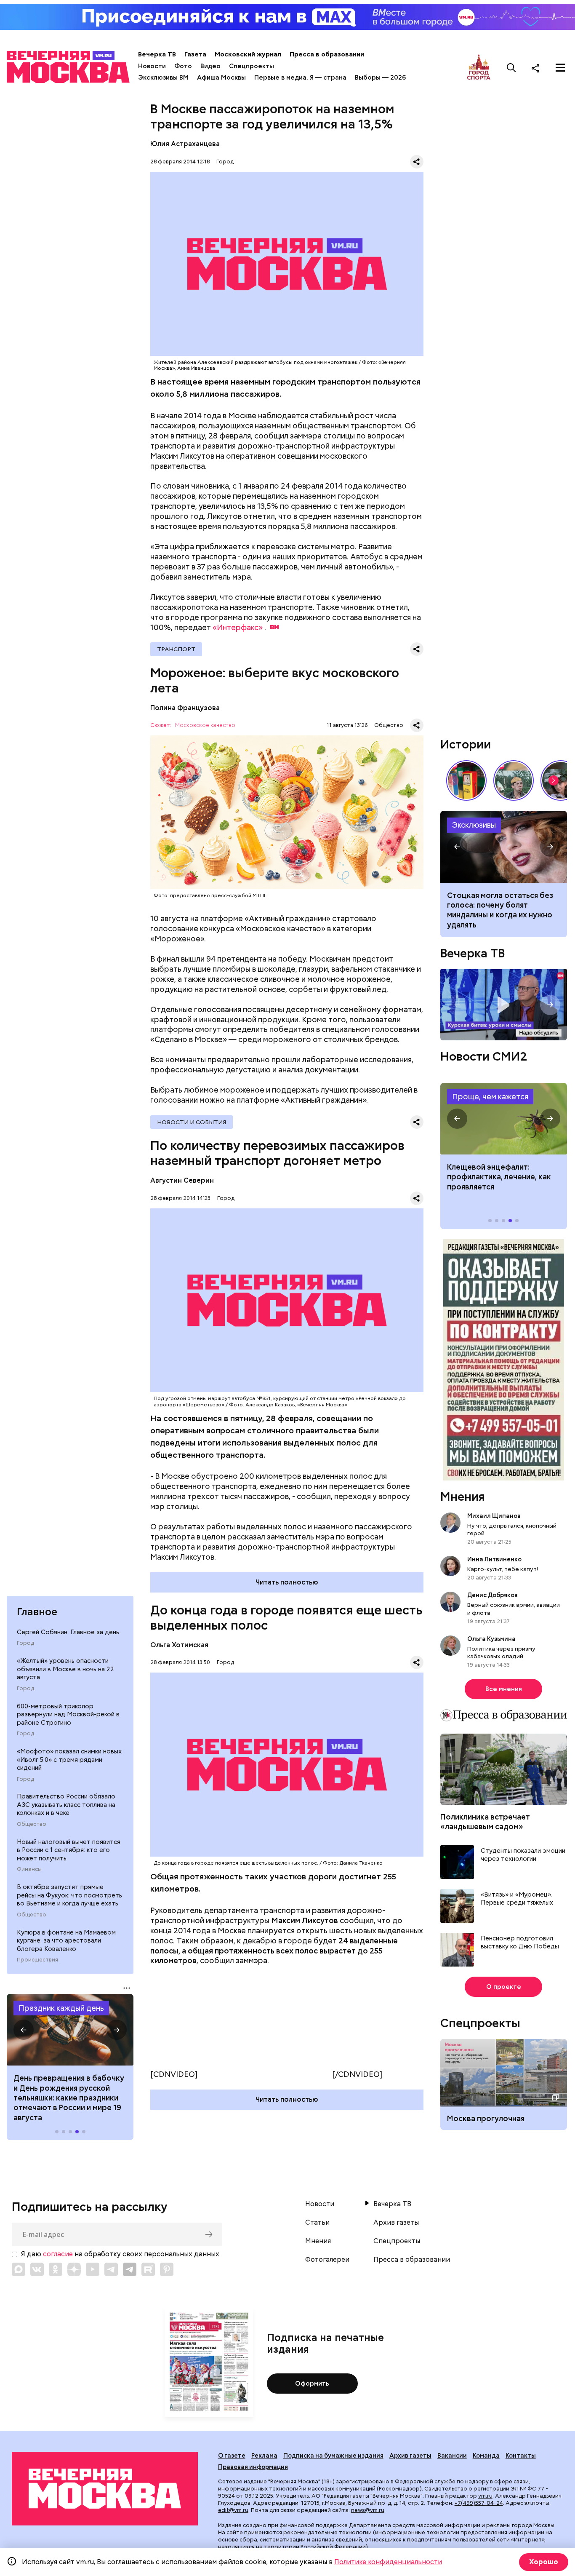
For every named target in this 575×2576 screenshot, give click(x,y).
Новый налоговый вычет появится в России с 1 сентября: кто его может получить (69, 1850)
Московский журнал (248, 54)
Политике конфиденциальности (388, 2562)
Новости (152, 66)
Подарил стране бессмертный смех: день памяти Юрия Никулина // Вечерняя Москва (514, 780)
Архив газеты (396, 2223)
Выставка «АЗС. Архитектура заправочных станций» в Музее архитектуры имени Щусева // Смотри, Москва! (466, 780)
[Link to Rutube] (148, 2269)
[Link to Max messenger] (19, 2269)
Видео (210, 66)
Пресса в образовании (327, 54)
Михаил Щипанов (494, 1516)
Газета (195, 54)
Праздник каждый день (61, 2008)
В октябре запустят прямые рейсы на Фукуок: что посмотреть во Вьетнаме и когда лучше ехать (69, 1895)
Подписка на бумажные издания (333, 2456)
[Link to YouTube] (93, 2269)
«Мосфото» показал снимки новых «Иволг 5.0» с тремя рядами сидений (69, 1760)
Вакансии (452, 2456)
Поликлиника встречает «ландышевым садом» (485, 1822)
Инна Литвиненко (494, 1559)
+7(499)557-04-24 (479, 2503)
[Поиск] (511, 68)
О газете (232, 2456)
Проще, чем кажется (490, 1097)
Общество (32, 1824)
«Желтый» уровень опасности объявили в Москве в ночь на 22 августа (65, 1669)
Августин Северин (182, 1180)
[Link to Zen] (74, 2269)
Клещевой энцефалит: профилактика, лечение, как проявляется (504, 1119)
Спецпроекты (252, 66)
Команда (486, 2456)
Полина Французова (185, 708)
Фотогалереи (327, 2260)
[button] (24, 2030)
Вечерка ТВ (157, 54)
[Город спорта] (479, 68)
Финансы (29, 1869)
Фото (183, 66)
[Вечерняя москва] (105, 2488)
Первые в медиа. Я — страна (300, 77)
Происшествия (37, 1960)
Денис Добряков (492, 1595)
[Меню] (560, 68)
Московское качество (205, 726)
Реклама (264, 2456)
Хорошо (544, 2562)
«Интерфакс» (238, 627)
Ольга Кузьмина (493, 1639)
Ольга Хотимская (179, 1645)
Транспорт (176, 649)
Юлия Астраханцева (185, 144)
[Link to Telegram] (111, 2269)
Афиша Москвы (221, 77)
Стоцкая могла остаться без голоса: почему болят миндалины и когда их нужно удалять (500, 910)
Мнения (463, 1496)
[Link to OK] (56, 2269)
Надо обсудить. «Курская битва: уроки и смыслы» (504, 1005)
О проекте (504, 1987)
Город (25, 1643)
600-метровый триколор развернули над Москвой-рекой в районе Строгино (68, 1714)
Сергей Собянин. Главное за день (68, 1632)
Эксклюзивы (474, 825)
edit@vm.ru (233, 2510)
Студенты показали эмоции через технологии (523, 1855)
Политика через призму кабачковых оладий (501, 1652)
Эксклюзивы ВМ (163, 77)
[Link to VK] (37, 2269)
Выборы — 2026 (380, 77)
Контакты (521, 2456)
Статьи (317, 2223)
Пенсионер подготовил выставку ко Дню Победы (520, 1943)
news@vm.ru (368, 2510)
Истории (466, 744)
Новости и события (192, 1122)
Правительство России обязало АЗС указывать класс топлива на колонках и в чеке (66, 1805)
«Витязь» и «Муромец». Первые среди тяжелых (517, 1899)
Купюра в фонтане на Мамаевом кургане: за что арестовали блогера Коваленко (66, 1941)
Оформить (312, 2384)
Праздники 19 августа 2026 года (70, 2030)
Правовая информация (253, 2467)
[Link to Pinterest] (167, 2269)
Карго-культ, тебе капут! (503, 1569)
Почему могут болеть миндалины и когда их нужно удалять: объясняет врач (504, 847)
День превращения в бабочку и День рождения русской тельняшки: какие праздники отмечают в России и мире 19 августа (69, 2098)
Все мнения (504, 1689)
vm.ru (485, 2496)
